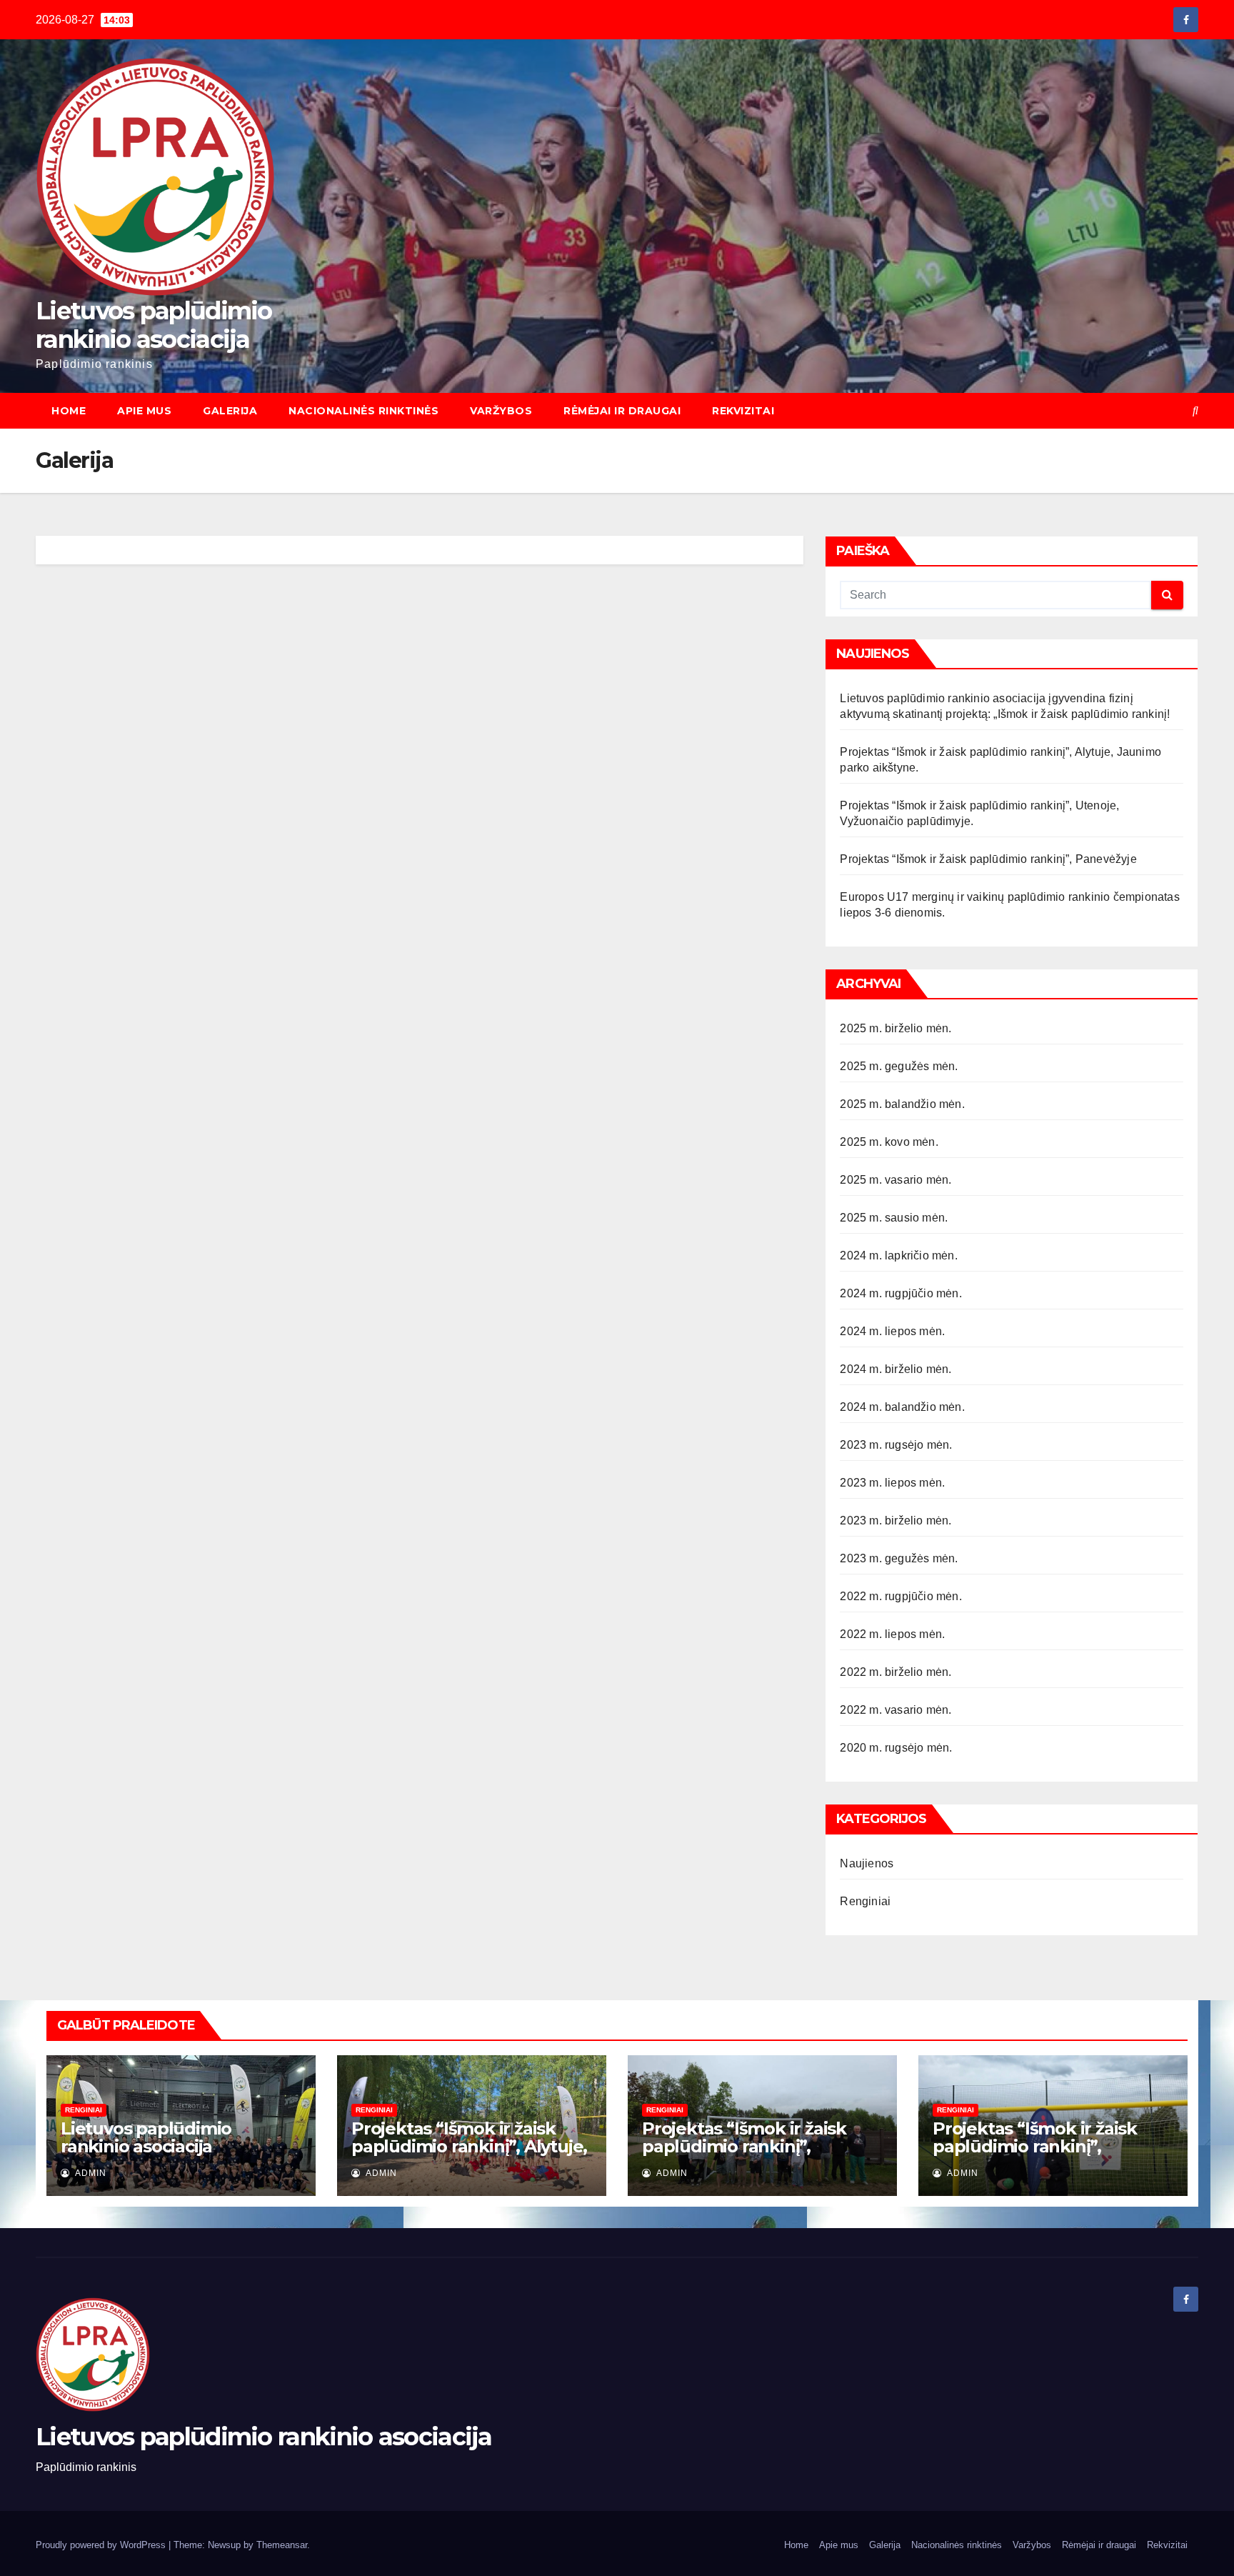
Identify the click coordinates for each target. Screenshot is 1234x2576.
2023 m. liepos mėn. (892, 1483)
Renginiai (865, 1901)
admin (90, 2173)
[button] (1195, 410)
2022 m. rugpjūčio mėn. (901, 1596)
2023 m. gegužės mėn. (899, 1558)
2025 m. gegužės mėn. (899, 1066)
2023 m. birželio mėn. (896, 1521)
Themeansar (282, 2545)
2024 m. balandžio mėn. (902, 1407)
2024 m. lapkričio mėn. (898, 1255)
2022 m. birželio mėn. (896, 1672)
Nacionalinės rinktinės (363, 411)
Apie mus (144, 411)
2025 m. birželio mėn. (896, 1028)
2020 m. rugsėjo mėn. (896, 1748)
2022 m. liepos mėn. (892, 1634)
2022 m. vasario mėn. (896, 1710)
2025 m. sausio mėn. (894, 1218)
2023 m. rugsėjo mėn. (896, 1445)
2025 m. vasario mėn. (896, 1180)
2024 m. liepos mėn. (892, 1331)
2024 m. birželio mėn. (896, 1369)
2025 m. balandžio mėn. (902, 1104)
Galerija (230, 411)
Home (69, 411)
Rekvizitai (743, 411)
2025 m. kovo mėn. (889, 1142)
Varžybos (501, 411)
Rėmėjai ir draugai (622, 411)
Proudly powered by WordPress (102, 2545)
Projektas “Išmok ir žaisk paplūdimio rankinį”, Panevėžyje (988, 859)
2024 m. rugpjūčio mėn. (901, 1293)
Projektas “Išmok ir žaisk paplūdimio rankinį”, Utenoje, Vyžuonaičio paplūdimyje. (744, 2155)
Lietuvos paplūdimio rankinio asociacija (154, 325)
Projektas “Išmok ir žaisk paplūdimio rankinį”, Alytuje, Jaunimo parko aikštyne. (469, 2146)
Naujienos (867, 1863)
